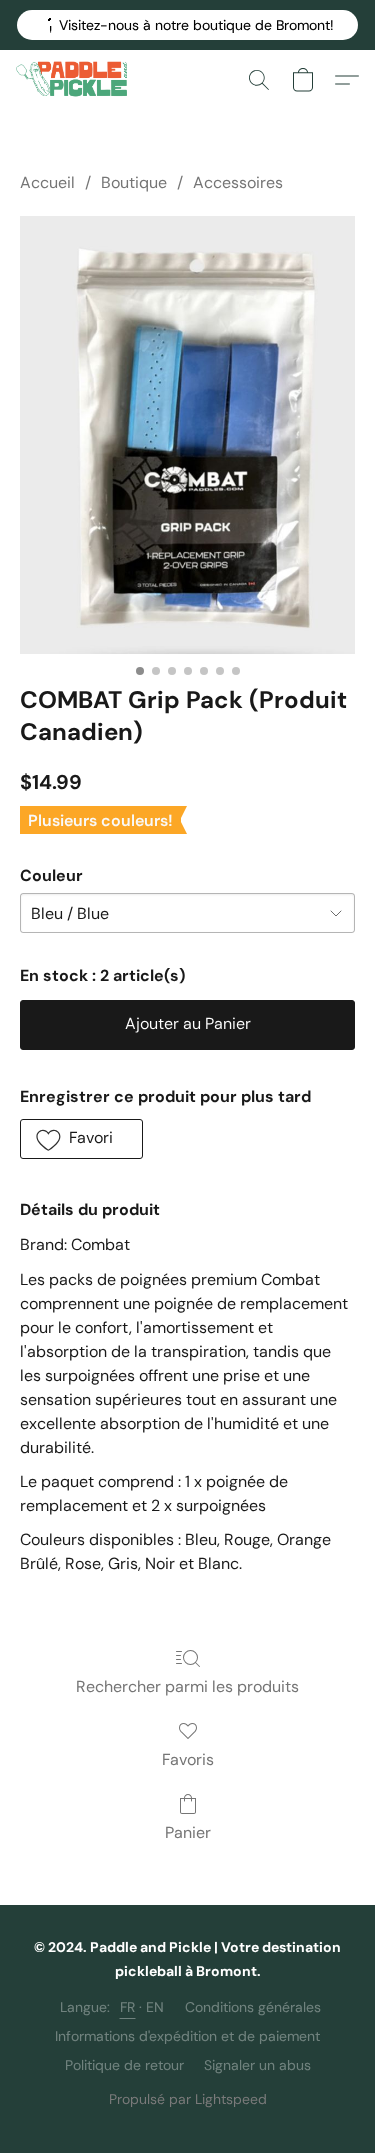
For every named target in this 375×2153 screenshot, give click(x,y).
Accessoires (238, 182)
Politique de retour (124, 2065)
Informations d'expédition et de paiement (187, 2036)
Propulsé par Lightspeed (188, 2099)
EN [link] (155, 2007)
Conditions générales (253, 2007)
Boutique (134, 182)
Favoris (188, 1759)
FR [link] (128, 2007)
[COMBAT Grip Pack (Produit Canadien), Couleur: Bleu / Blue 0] (187, 435)
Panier (188, 1832)
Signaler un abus (257, 2065)
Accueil (47, 182)
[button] (187, 25)
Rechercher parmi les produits (187, 1686)
